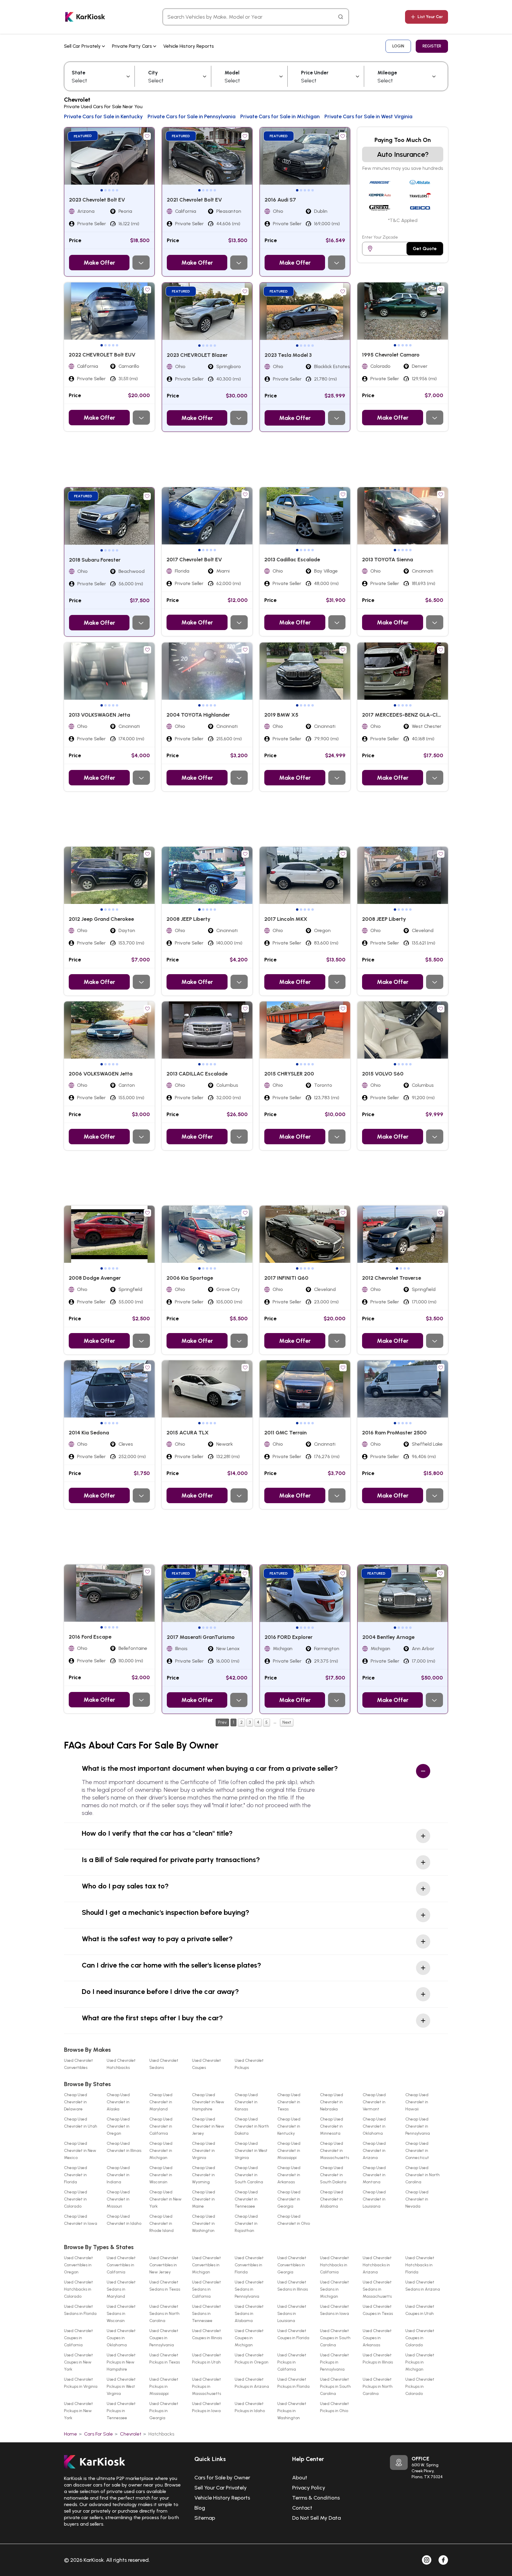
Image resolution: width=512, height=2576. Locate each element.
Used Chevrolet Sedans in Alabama (249, 2314)
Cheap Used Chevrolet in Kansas (246, 2102)
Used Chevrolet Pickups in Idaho (250, 2407)
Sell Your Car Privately (221, 2488)
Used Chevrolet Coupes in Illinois (207, 2334)
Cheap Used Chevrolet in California (161, 2126)
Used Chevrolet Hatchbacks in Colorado (79, 2289)
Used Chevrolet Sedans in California (207, 2289)
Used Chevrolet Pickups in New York (79, 2411)
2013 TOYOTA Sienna (388, 560)
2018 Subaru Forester (95, 560)
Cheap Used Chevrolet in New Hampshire (208, 2102)
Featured (83, 136)
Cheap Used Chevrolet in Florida (76, 2175)
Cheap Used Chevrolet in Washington (204, 2223)
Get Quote (425, 249)
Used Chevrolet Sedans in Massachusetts (377, 2289)
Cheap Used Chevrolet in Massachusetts (335, 2151)
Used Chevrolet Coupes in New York (79, 2362)
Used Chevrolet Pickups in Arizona (252, 2383)
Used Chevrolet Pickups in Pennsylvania (335, 2362)
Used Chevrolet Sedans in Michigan (335, 2289)
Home (71, 2434)
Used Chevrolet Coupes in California (79, 2338)
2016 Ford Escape (90, 1637)
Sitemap (205, 2518)
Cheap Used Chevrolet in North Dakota (252, 2126)
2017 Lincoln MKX (286, 919)
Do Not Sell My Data (316, 2518)
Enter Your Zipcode (380, 237)
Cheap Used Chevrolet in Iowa (81, 2220)
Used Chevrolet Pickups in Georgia (164, 2411)
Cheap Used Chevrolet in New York (165, 2199)
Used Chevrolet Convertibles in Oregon (79, 2265)
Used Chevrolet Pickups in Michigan (420, 2362)
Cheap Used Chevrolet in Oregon (118, 2126)
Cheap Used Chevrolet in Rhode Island (161, 2223)
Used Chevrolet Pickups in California (292, 2362)
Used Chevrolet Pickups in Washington (292, 2411)
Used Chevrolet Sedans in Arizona (423, 2286)
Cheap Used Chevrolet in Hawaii (417, 2102)
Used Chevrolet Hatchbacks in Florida (420, 2265)
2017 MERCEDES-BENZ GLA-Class (404, 715)
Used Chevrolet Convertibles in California (121, 2265)
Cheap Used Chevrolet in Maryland (161, 2102)
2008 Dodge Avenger (95, 1278)
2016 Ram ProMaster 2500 (394, 1433)
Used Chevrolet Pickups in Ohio (335, 2407)
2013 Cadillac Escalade (292, 560)
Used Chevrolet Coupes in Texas (378, 2310)
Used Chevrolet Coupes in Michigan (249, 2338)
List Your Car (430, 17)
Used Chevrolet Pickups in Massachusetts (207, 2386)
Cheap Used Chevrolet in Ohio (294, 2220)
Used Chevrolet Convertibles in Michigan (207, 2265)
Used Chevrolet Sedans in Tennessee (207, 2314)
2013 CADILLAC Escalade (197, 1074)
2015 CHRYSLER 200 (289, 1074)
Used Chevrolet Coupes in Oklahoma (121, 2338)
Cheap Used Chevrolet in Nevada (417, 2199)
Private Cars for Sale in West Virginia (368, 116)
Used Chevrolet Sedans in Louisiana (292, 2314)
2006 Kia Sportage (190, 1278)
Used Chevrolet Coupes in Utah (420, 2310)
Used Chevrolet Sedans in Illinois (293, 2286)
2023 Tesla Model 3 (288, 355)
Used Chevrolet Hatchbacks (121, 2064)
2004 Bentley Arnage (388, 1637)
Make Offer (99, 263)
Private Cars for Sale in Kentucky (103, 116)
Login (398, 46)
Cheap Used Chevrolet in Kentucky (289, 2126)
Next (287, 1722)
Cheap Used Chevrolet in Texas (289, 2102)
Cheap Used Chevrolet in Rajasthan (246, 2223)
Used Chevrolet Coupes (207, 2064)
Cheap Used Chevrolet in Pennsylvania (418, 2126)
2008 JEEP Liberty (188, 919)
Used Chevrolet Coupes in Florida (293, 2334)
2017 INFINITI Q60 (286, 1278)
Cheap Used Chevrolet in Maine (204, 2199)
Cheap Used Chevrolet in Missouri (118, 2199)
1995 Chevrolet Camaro (391, 355)
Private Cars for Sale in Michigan (280, 116)
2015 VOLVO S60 (383, 1074)
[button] (102, 190)
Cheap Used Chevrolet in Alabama (332, 2199)
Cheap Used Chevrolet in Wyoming (204, 2175)
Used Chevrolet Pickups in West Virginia (121, 2386)
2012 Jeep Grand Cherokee (101, 919)
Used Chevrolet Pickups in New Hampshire (121, 2362)
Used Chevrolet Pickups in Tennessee (121, 2411)
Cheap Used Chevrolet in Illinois (124, 2147)
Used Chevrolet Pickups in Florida (293, 2383)
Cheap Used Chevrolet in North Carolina (423, 2175)
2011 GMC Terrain (285, 1433)
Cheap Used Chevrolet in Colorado (76, 2199)
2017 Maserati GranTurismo (201, 1637)
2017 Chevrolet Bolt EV (194, 560)
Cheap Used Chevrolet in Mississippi (289, 2151)
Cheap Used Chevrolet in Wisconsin (161, 2175)
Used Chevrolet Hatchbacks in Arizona (377, 2265)
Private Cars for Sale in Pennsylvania (192, 116)
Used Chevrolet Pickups (249, 2064)
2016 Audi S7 (280, 200)
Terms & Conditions (316, 2498)
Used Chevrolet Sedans (164, 2064)
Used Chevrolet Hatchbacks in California (335, 2265)
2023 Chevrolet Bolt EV (97, 200)
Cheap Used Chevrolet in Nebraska (332, 2102)
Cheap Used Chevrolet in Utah (81, 2123)
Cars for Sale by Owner (222, 2478)
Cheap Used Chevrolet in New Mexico (80, 2151)
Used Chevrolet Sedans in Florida (80, 2310)
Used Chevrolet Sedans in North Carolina (164, 2314)
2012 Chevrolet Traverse (392, 1278)
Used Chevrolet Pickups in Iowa (207, 2407)
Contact (302, 2508)
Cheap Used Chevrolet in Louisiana (374, 2199)
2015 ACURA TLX (188, 1433)
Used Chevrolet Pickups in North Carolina (378, 2386)
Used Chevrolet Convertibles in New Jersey (164, 2265)
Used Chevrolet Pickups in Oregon (252, 2359)
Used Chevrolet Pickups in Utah (207, 2359)
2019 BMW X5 (281, 715)
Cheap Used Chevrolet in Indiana (118, 2175)
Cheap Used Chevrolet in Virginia (204, 2151)
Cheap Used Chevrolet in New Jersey (208, 2126)
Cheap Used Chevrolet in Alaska (118, 2102)
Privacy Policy (309, 2488)
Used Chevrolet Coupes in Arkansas (377, 2338)
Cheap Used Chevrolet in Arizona (374, 2151)
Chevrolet (131, 2434)
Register (432, 46)
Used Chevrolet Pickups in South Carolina (335, 2386)
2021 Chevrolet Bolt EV (194, 200)
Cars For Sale (99, 2434)
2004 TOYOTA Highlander (198, 715)
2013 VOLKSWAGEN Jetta (99, 715)
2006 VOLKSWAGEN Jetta (101, 1074)
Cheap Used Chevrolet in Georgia (289, 2199)
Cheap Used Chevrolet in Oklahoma (374, 2126)
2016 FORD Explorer (289, 1637)
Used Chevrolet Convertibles (79, 2064)
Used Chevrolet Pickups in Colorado (420, 2386)
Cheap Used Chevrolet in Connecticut (417, 2151)
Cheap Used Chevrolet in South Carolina (249, 2175)
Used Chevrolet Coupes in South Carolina (335, 2338)
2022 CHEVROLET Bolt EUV (102, 355)
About (300, 2478)
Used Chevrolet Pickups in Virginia (81, 2383)
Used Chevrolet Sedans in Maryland (121, 2289)
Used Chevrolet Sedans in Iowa (335, 2310)
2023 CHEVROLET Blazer (197, 355)
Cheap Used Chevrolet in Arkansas (289, 2175)
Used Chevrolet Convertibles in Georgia (292, 2265)
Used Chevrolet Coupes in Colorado (420, 2338)
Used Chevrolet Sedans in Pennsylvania (249, 2289)
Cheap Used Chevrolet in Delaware (76, 2102)
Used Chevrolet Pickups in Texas (165, 2359)
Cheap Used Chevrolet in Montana (374, 2175)
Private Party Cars (133, 46)
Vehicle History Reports (189, 46)
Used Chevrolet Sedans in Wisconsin (121, 2314)
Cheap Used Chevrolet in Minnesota (332, 2126)
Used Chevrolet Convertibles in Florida (249, 2265)
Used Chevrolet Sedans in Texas (165, 2286)
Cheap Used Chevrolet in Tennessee (246, 2199)
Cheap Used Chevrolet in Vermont (374, 2102)
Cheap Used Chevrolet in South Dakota (333, 2175)
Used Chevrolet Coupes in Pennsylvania (164, 2338)
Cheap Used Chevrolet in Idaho (124, 2220)
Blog (200, 2508)
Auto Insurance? (403, 154)
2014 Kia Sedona (89, 1433)
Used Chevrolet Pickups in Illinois (378, 2359)
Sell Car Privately (83, 46)
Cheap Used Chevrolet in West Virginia (251, 2151)
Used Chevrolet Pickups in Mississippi (164, 2386)
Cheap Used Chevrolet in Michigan (161, 2151)
